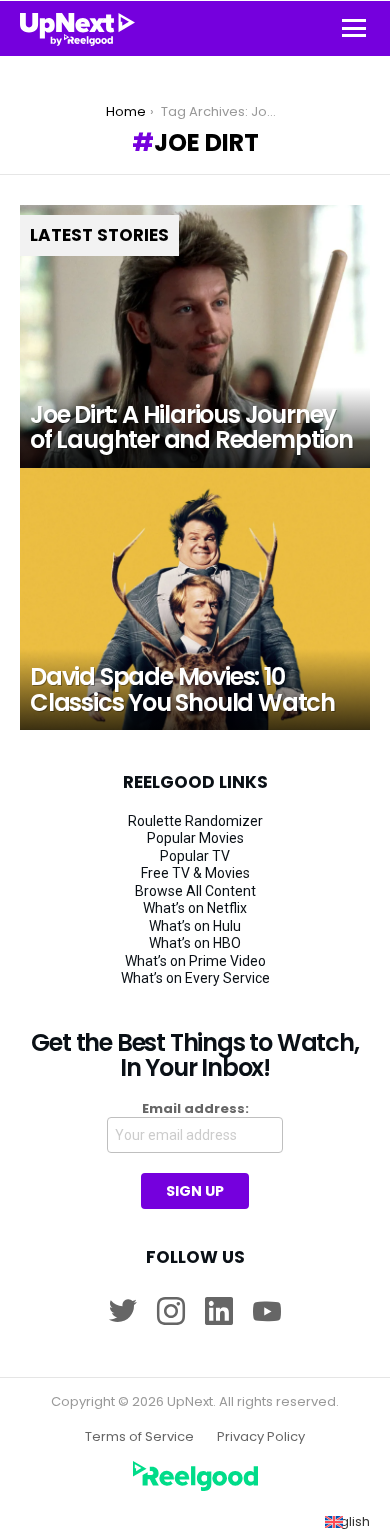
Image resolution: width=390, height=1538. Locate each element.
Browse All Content (195, 891)
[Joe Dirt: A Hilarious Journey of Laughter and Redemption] (195, 336)
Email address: (195, 1109)
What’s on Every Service (195, 978)
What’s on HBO (195, 943)
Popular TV (195, 856)
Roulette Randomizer (195, 821)
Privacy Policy (261, 1437)
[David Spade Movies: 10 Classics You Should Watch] (195, 599)
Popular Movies (195, 838)
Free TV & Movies (195, 873)
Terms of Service (139, 1437)
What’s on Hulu (195, 926)
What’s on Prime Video (195, 961)
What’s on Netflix (195, 908)
